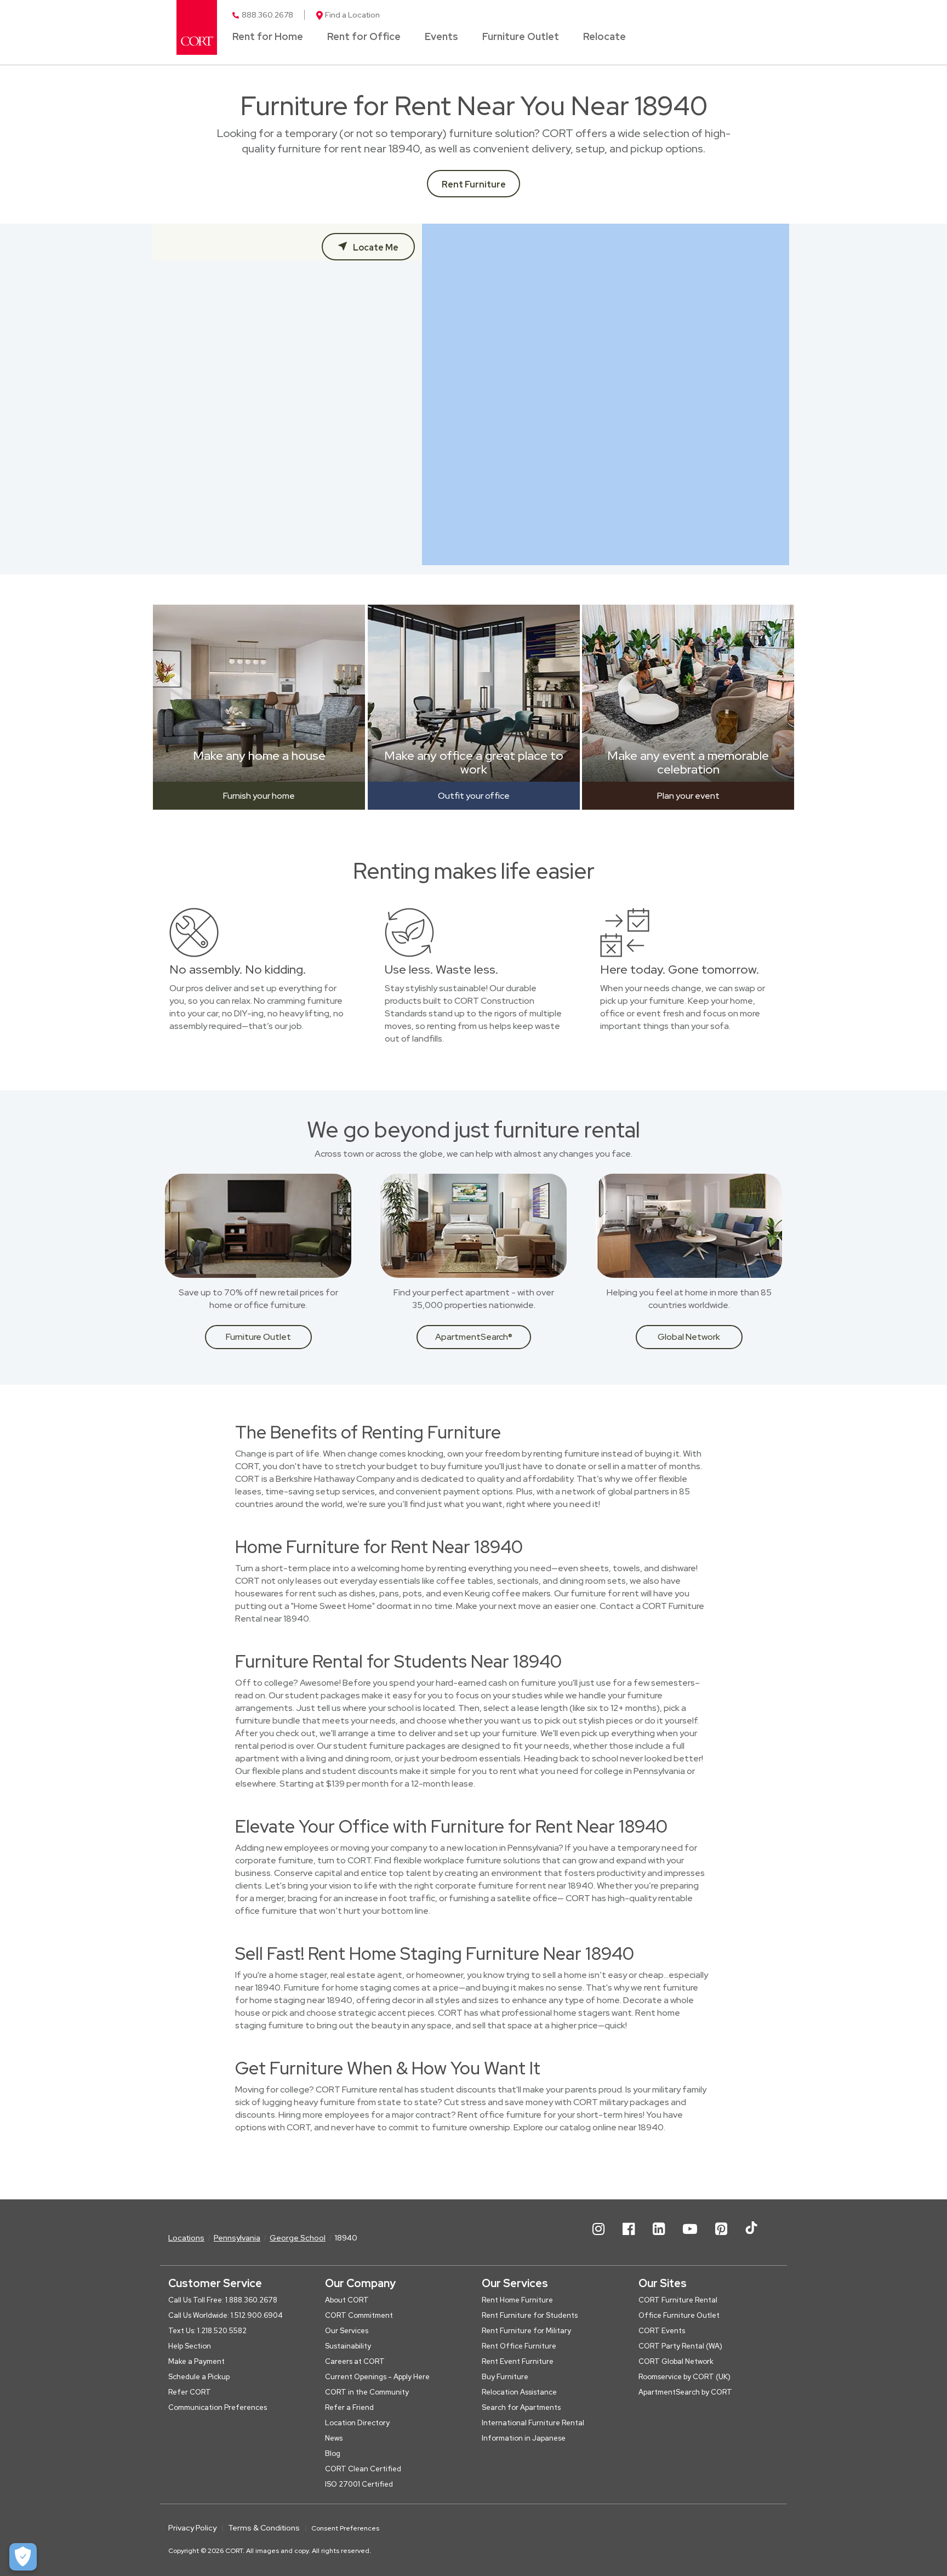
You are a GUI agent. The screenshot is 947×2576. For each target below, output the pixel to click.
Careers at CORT (355, 2361)
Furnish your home (259, 796)
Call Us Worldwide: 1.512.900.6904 (226, 2315)
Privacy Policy (192, 2528)
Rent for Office (364, 37)
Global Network (689, 1337)
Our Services (347, 2331)
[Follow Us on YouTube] (690, 2238)
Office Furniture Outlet (679, 2315)
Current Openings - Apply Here (377, 2377)
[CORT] (197, 27)
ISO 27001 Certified (359, 2484)
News (334, 2438)
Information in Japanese (524, 2438)
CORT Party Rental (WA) (680, 2346)
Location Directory (357, 2423)
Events (441, 37)
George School (298, 2238)
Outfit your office (474, 796)
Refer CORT (190, 2392)
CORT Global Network (676, 2361)
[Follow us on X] (751, 2238)
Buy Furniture (505, 2377)
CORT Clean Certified (363, 2469)
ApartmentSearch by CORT (685, 2392)
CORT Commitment (359, 2315)
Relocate (604, 37)
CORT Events (662, 2331)
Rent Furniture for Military (526, 2331)
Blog (333, 2453)
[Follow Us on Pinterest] (721, 2238)
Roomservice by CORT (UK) (684, 2377)
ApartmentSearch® (474, 1337)
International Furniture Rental (533, 2423)
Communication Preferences (218, 2407)
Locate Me (375, 248)
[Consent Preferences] (23, 2557)
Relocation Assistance (519, 2392)
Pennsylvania (237, 2238)
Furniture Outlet (521, 37)
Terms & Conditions (264, 2528)
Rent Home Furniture (517, 2300)
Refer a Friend (349, 2407)
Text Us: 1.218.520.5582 (207, 2331)
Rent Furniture (474, 184)
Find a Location (352, 15)
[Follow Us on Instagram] (598, 2238)
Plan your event (688, 796)
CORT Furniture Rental (678, 2300)
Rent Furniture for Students (530, 2315)
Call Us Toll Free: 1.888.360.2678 (223, 2300)
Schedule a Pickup (199, 2377)
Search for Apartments (521, 2407)
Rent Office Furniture (519, 2346)
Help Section (190, 2346)
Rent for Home (268, 37)
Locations (186, 2238)
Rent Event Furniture (518, 2361)
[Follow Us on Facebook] (629, 2238)
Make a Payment (196, 2361)
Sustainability (348, 2346)
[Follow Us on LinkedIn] (659, 2238)
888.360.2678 (267, 15)
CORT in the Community (367, 2392)
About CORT (347, 2300)
